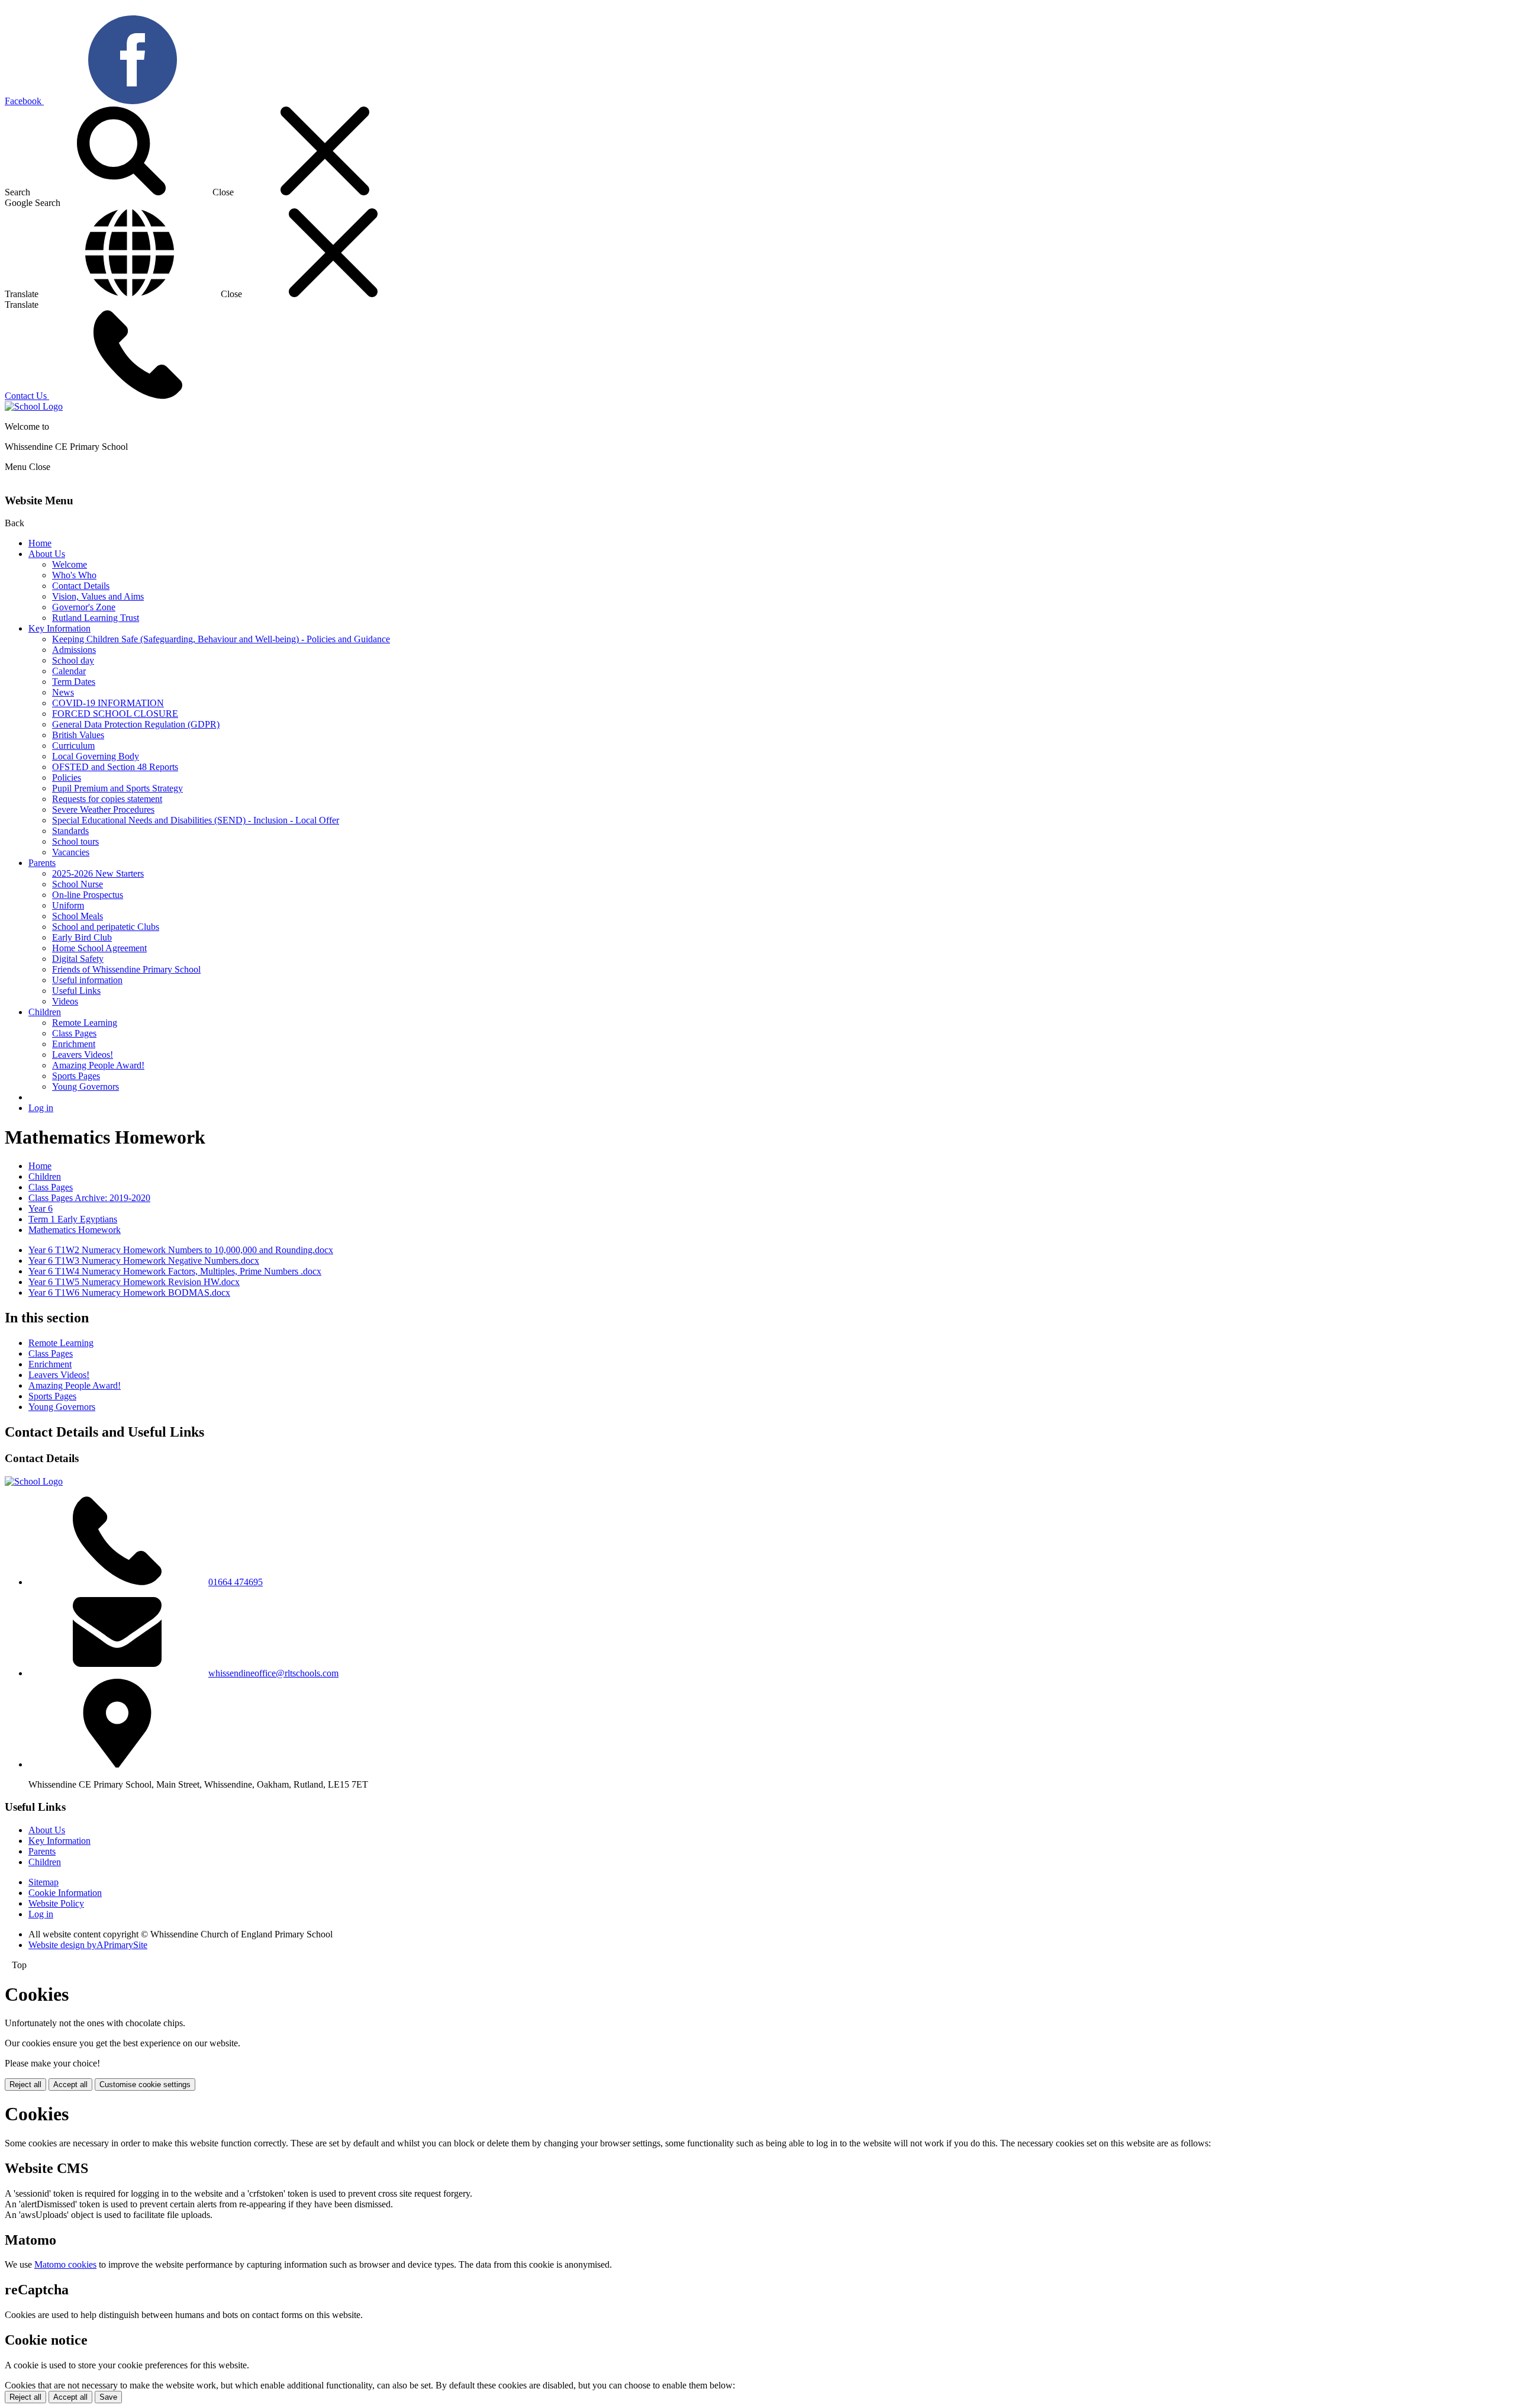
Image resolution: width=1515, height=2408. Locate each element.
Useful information (87, 980)
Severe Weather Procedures (103, 809)
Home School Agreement (99, 948)
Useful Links (76, 991)
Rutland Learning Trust (96, 618)
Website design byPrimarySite (88, 1945)
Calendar (69, 671)
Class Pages (74, 1033)
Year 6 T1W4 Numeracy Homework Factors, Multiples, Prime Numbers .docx (175, 1271)
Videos (65, 1001)
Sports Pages (76, 1076)
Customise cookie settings (145, 2085)
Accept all (70, 2085)
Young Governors (86, 1087)
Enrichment (74, 1044)
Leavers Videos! (83, 1055)
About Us (47, 554)
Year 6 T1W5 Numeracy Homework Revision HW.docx (134, 1282)
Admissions (74, 650)
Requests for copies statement (107, 799)
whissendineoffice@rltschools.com (273, 1673)
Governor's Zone (84, 607)
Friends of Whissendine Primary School (126, 969)
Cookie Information (65, 1893)
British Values (78, 735)
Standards (70, 831)
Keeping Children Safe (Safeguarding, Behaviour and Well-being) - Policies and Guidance (221, 639)
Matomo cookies (65, 2264)
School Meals (78, 916)
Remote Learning (85, 1023)
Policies (67, 778)
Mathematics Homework (75, 1230)
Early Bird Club (82, 937)
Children (45, 1012)
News (63, 692)
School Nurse (78, 884)
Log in (41, 1108)
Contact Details (81, 586)
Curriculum (73, 746)
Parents (42, 863)
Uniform (68, 905)
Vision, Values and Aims (98, 596)
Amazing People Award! (98, 1065)
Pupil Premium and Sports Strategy (117, 788)
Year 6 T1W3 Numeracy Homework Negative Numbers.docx (144, 1261)
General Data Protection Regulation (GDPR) (136, 724)
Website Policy (56, 1903)
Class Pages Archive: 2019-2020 (89, 1198)
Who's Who (74, 575)
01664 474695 (236, 1582)
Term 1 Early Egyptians (73, 1219)
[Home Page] (34, 406)
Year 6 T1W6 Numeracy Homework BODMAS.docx (129, 1292)
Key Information (59, 628)
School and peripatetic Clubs (106, 927)
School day (73, 660)
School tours (75, 841)
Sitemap (43, 1882)
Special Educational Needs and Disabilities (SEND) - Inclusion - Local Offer (196, 820)
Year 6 (41, 1208)
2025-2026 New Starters (98, 873)
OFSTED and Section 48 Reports (115, 767)
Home (40, 543)
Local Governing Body (96, 756)
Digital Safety (78, 959)
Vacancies (71, 852)
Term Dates (74, 682)
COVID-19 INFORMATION (108, 703)
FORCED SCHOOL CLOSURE (115, 714)
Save (108, 2397)
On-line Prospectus (88, 895)
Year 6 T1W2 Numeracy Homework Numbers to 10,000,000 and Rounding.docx (181, 1250)
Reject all (25, 2085)
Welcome (70, 564)
